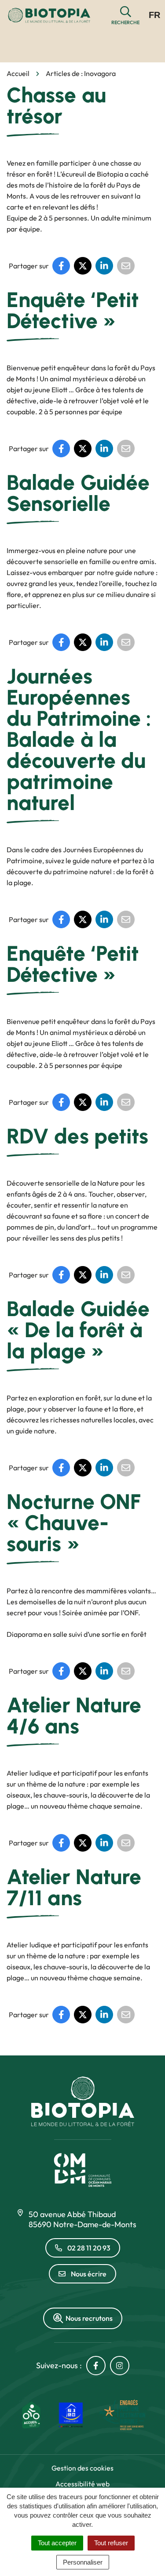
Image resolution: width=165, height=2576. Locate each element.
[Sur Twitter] (83, 266)
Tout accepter (57, 2543)
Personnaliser (83, 2562)
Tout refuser (111, 2543)
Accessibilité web (82, 2484)
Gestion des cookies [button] (82, 2468)
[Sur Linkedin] (104, 266)
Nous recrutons (89, 2318)
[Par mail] (126, 266)
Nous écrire (89, 2274)
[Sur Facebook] (61, 266)
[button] (125, 16)
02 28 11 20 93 (89, 2248)
